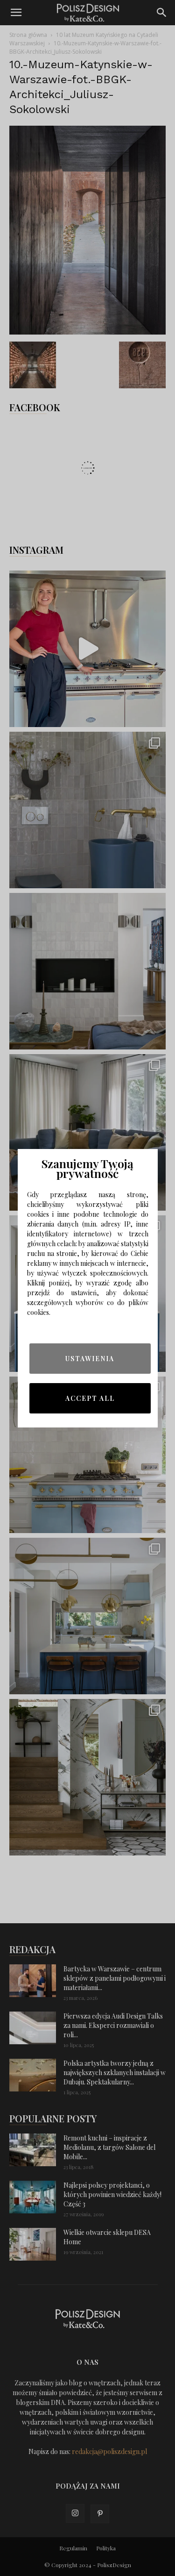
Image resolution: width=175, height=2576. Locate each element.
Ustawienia (90, 1359)
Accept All (90, 1398)
